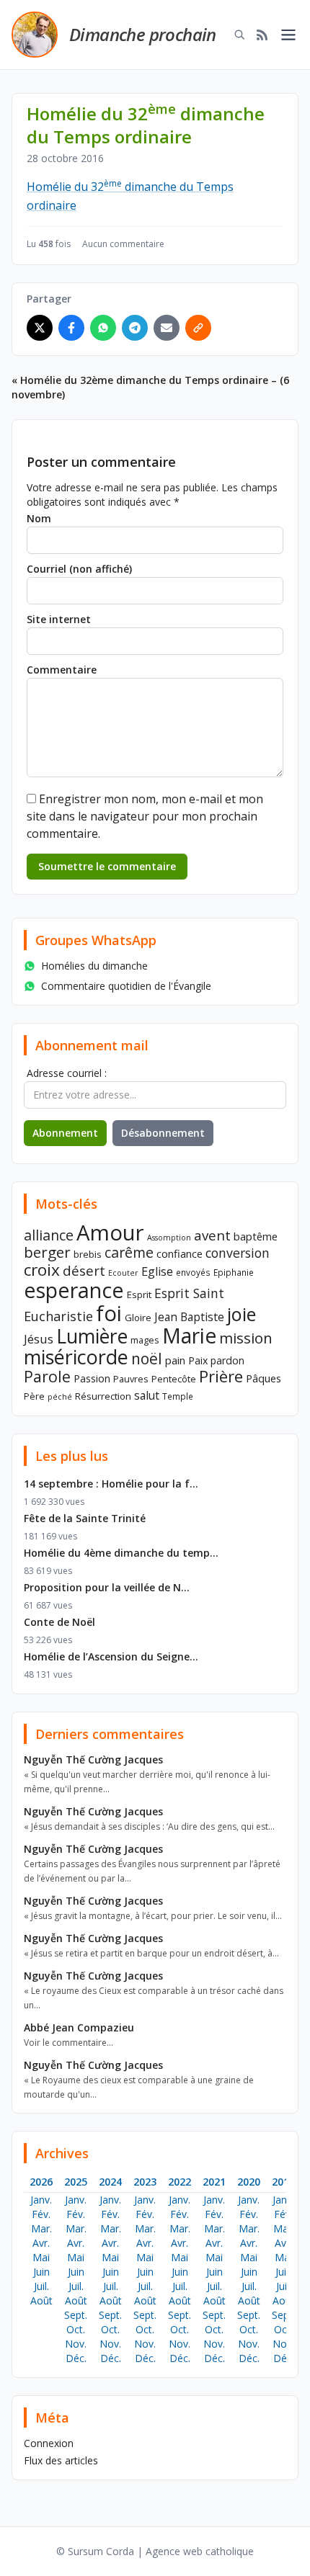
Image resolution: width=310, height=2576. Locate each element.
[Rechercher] (239, 35)
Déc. (76, 2358)
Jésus (39, 1339)
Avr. (41, 2243)
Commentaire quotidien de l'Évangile (126, 986)
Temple (178, 1396)
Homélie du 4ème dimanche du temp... (121, 1553)
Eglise (157, 1271)
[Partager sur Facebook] (71, 328)
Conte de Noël (59, 1622)
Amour (110, 1233)
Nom (39, 518)
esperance (74, 1290)
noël (147, 1359)
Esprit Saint (189, 1293)
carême (129, 1252)
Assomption (169, 1238)
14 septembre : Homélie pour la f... (111, 1484)
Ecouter (123, 1273)
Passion (92, 1378)
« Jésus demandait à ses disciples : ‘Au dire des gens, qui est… (149, 1826)
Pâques (263, 1378)
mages (145, 1340)
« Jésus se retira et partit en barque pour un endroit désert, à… (151, 1953)
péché (60, 1397)
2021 (214, 2182)
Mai (41, 2257)
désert (84, 1270)
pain (175, 1360)
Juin (41, 2272)
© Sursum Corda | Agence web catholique (155, 2551)
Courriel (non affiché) (79, 569)
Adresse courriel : (67, 1073)
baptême (256, 1236)
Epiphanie (234, 1272)
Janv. (41, 2200)
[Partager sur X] (40, 328)
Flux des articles (61, 2460)
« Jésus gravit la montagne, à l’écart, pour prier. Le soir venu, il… (153, 1916)
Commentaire (62, 670)
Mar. (41, 2228)
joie (242, 1314)
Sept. (76, 2315)
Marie (189, 1336)
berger (47, 1252)
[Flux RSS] (262, 35)
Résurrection (103, 1396)
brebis (88, 1254)
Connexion (49, 2443)
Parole (47, 1376)
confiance (180, 1253)
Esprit (139, 1294)
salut (147, 1395)
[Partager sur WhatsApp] (103, 328)
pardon (227, 1360)
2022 (180, 2182)
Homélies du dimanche (94, 966)
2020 (249, 2182)
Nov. (76, 2344)
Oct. (76, 2329)
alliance (49, 1235)
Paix (198, 1360)
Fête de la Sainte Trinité (85, 1518)
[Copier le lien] (198, 328)
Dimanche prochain (143, 34)
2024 (110, 2182)
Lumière (92, 1336)
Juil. (41, 2286)
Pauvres (131, 1379)
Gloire (138, 1318)
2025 (76, 2182)
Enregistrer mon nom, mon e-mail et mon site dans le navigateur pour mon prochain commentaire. (145, 816)
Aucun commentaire (123, 244)
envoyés (193, 1272)
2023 (145, 2182)
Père (34, 1396)
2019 (283, 2182)
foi (109, 1313)
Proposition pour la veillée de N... (107, 1587)
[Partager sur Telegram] (135, 328)
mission (246, 1338)
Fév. (41, 2214)
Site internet (59, 619)
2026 (41, 2182)
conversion (238, 1253)
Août (41, 2300)
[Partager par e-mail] (167, 328)
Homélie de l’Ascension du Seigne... (111, 1656)
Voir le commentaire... (68, 2043)
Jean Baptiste (189, 1317)
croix (42, 1270)
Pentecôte (174, 1379)
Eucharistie (58, 1316)
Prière (221, 1376)
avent (212, 1235)
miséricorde (76, 1357)
